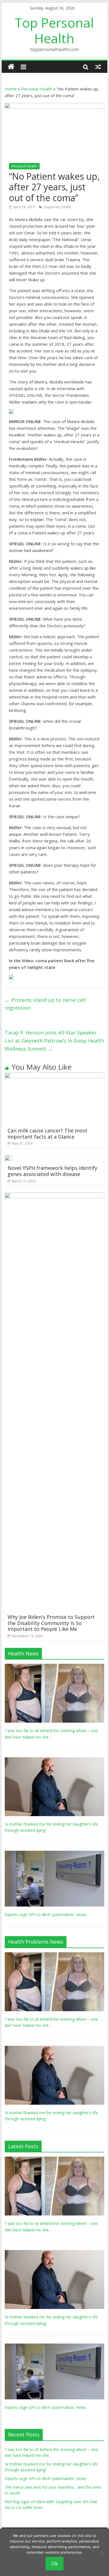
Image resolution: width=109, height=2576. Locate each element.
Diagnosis (51, 207)
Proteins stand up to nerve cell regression (45, 1004)
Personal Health (37, 89)
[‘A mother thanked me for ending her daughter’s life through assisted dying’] (54, 1760)
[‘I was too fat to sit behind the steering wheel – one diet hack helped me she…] (54, 1667)
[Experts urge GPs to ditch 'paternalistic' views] (54, 1854)
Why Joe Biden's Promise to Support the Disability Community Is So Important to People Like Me (51, 1623)
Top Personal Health (54, 30)
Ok (54, 2563)
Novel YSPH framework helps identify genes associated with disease (52, 1171)
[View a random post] (98, 67)
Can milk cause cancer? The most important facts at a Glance (48, 1134)
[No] (102, 2552)
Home (11, 89)
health (66, 207)
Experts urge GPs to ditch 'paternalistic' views (46, 1914)
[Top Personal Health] (11, 67)
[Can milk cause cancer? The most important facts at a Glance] (54, 1076)
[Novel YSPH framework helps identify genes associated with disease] (9, 1159)
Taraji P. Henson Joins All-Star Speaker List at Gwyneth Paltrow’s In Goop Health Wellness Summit (54, 1041)
